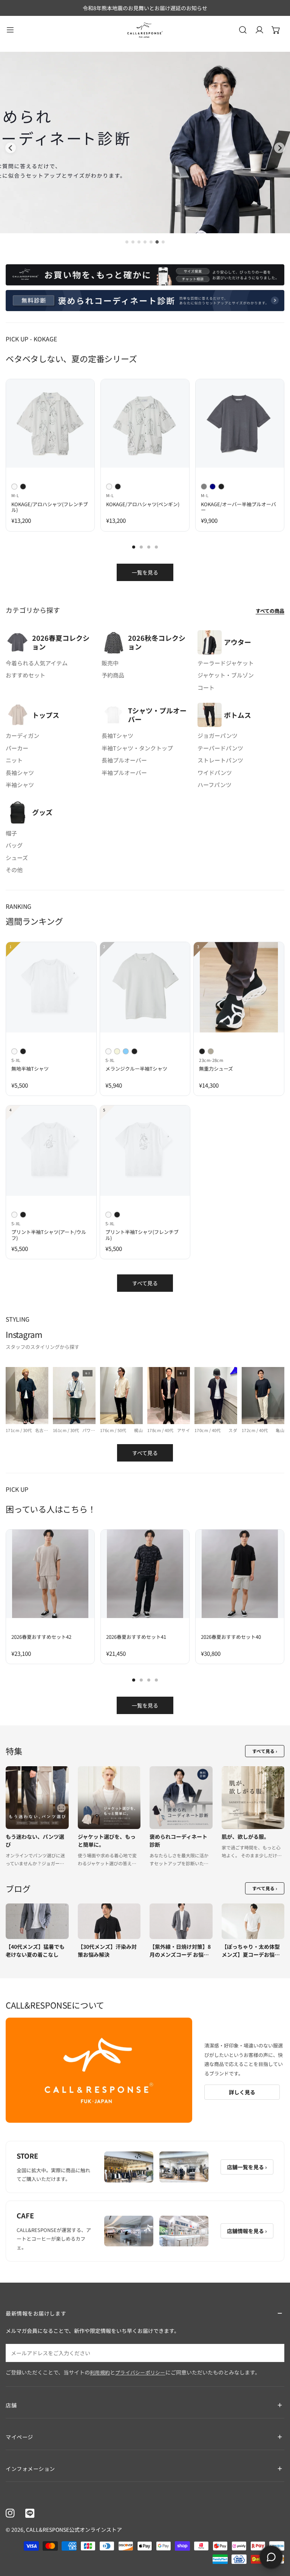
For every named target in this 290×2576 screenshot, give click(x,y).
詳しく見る (242, 2092)
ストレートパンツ (220, 760)
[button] (276, 30)
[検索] (243, 30)
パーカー (17, 748)
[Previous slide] (11, 148)
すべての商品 (270, 611)
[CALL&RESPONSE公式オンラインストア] (145, 30)
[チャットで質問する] (271, 2557)
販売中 (110, 663)
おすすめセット (25, 675)
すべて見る (145, 1283)
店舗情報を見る (247, 2231)
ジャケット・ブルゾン (226, 675)
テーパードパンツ (220, 748)
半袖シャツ (20, 785)
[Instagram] (10, 2513)
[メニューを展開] (10, 30)
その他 (14, 870)
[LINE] (30, 2513)
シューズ (17, 858)
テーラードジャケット (226, 663)
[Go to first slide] (279, 148)
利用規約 (100, 2372)
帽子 (11, 833)
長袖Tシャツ (117, 735)
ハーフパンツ (214, 785)
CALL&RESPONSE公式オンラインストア (74, 2530)
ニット (14, 760)
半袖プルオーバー (124, 773)
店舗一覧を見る (247, 2167)
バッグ (14, 845)
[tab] (127, 242)
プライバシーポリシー (140, 2372)
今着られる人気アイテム (37, 663)
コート (206, 687)
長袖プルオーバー (124, 760)
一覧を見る (145, 572)
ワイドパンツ (215, 773)
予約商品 (113, 675)
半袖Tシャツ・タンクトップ (137, 748)
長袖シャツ (20, 773)
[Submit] (275, 2353)
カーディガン (22, 735)
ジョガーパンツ (217, 735)
